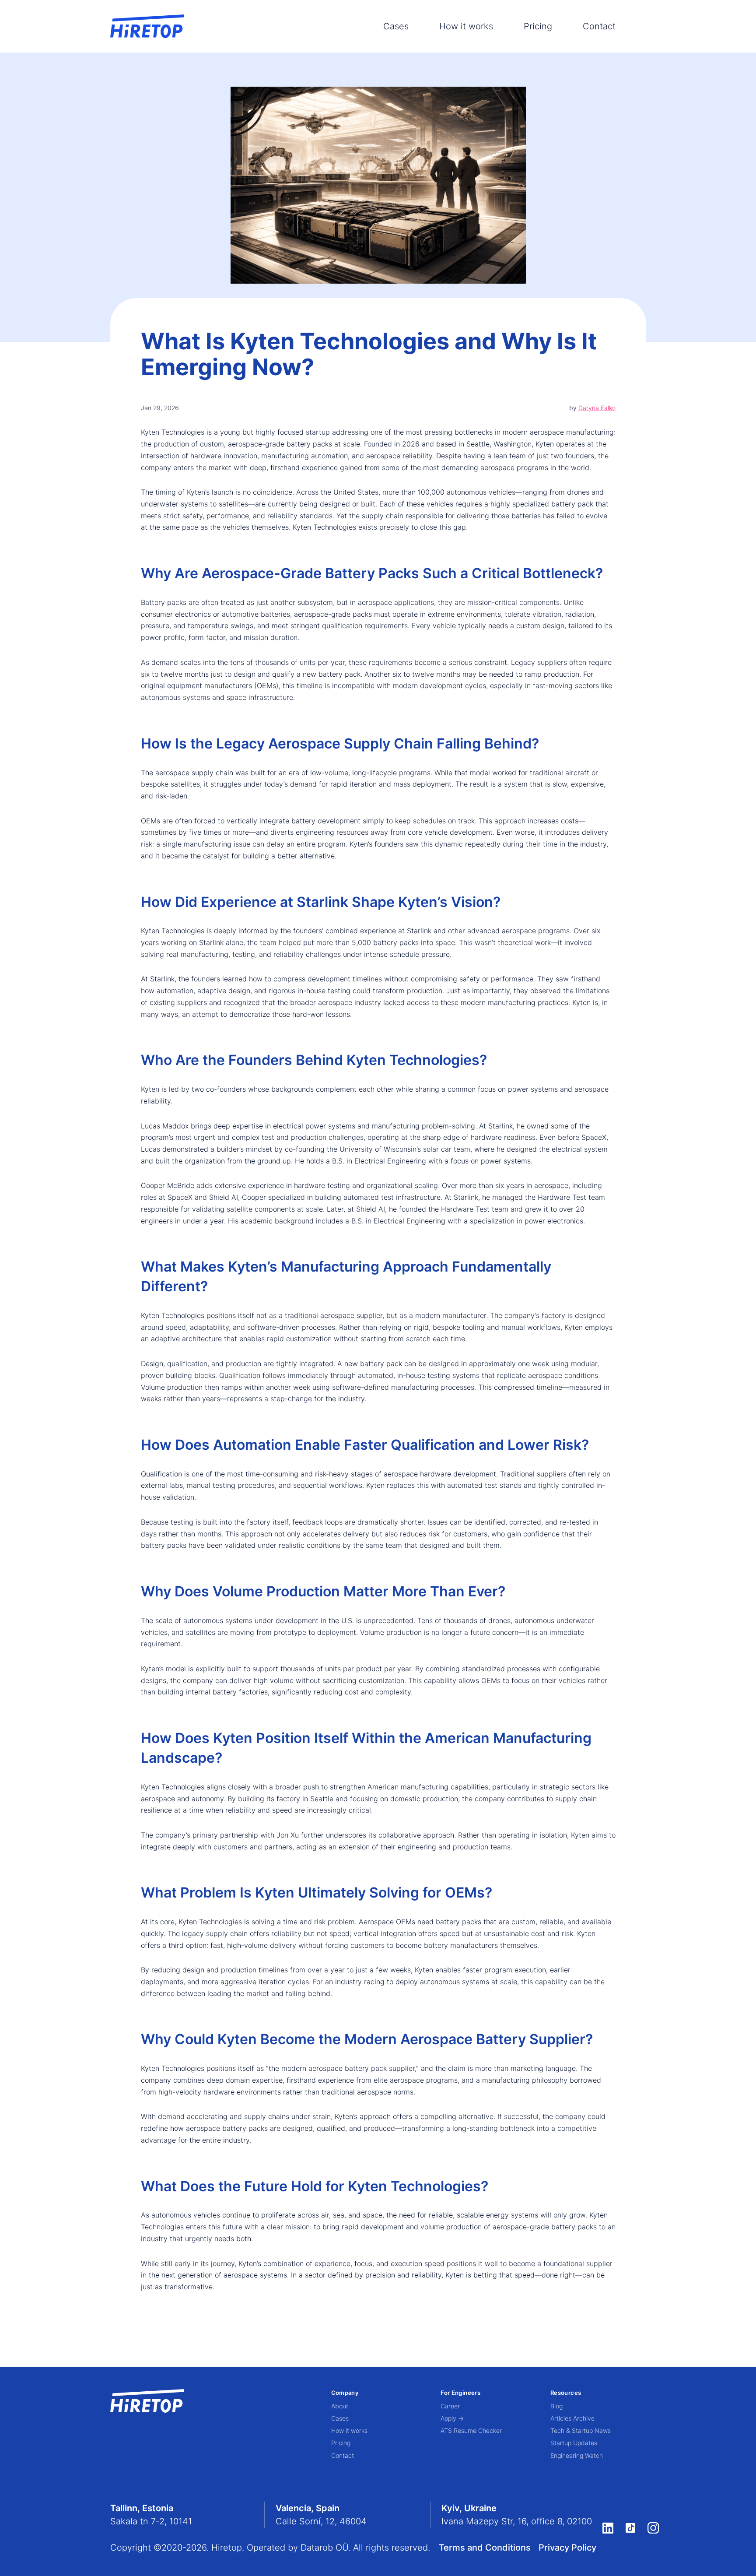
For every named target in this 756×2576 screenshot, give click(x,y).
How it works (466, 26)
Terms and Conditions (485, 2548)
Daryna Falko (597, 408)
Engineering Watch (577, 2455)
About (340, 2406)
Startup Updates (574, 2443)
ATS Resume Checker (471, 2430)
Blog (556, 2406)
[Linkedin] (608, 2528)
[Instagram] (653, 2528)
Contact (599, 26)
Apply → (452, 2418)
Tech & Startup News (581, 2430)
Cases (396, 26)
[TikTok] (630, 2528)
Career (450, 2406)
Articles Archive (572, 2418)
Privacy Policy (567, 2548)
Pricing (538, 26)
